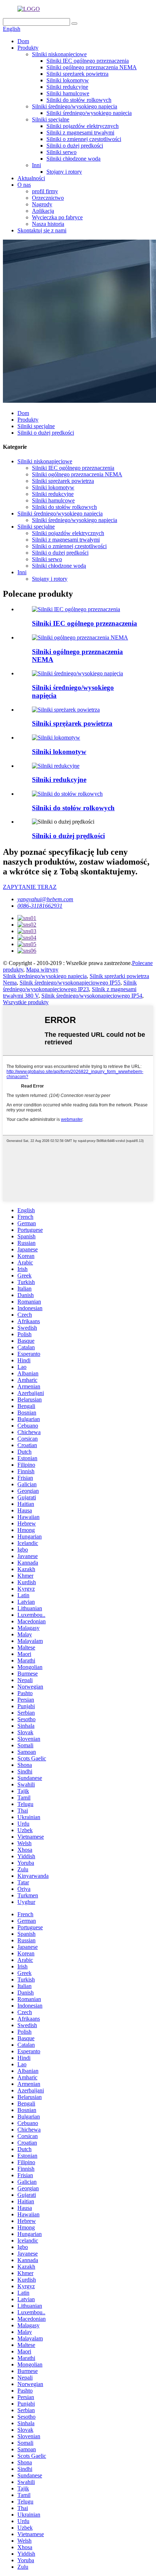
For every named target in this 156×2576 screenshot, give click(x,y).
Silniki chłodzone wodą (73, 159)
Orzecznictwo (48, 198)
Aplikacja (43, 211)
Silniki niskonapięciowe (59, 54)
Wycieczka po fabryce (57, 217)
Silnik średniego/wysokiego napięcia (45, 976)
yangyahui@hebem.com (45, 899)
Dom (23, 41)
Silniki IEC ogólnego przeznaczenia (88, 61)
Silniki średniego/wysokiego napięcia (75, 106)
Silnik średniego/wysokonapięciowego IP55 (70, 983)
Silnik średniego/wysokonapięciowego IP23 (70, 986)
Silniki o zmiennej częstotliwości (84, 139)
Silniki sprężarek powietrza (77, 74)
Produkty (28, 48)
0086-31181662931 (40, 906)
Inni (36, 165)
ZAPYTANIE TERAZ (30, 887)
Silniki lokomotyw (68, 80)
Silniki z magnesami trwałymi (80, 132)
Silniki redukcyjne (67, 87)
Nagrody (42, 204)
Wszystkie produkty (26, 1002)
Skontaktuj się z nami (42, 230)
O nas (24, 185)
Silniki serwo (61, 152)
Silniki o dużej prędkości (75, 146)
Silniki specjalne (51, 119)
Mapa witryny (42, 970)
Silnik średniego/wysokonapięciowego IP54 (92, 996)
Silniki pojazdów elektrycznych (83, 126)
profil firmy (45, 191)
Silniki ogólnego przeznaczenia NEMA (92, 67)
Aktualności (31, 178)
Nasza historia (48, 224)
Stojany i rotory (64, 172)
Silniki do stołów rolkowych (79, 100)
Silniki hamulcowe (68, 93)
